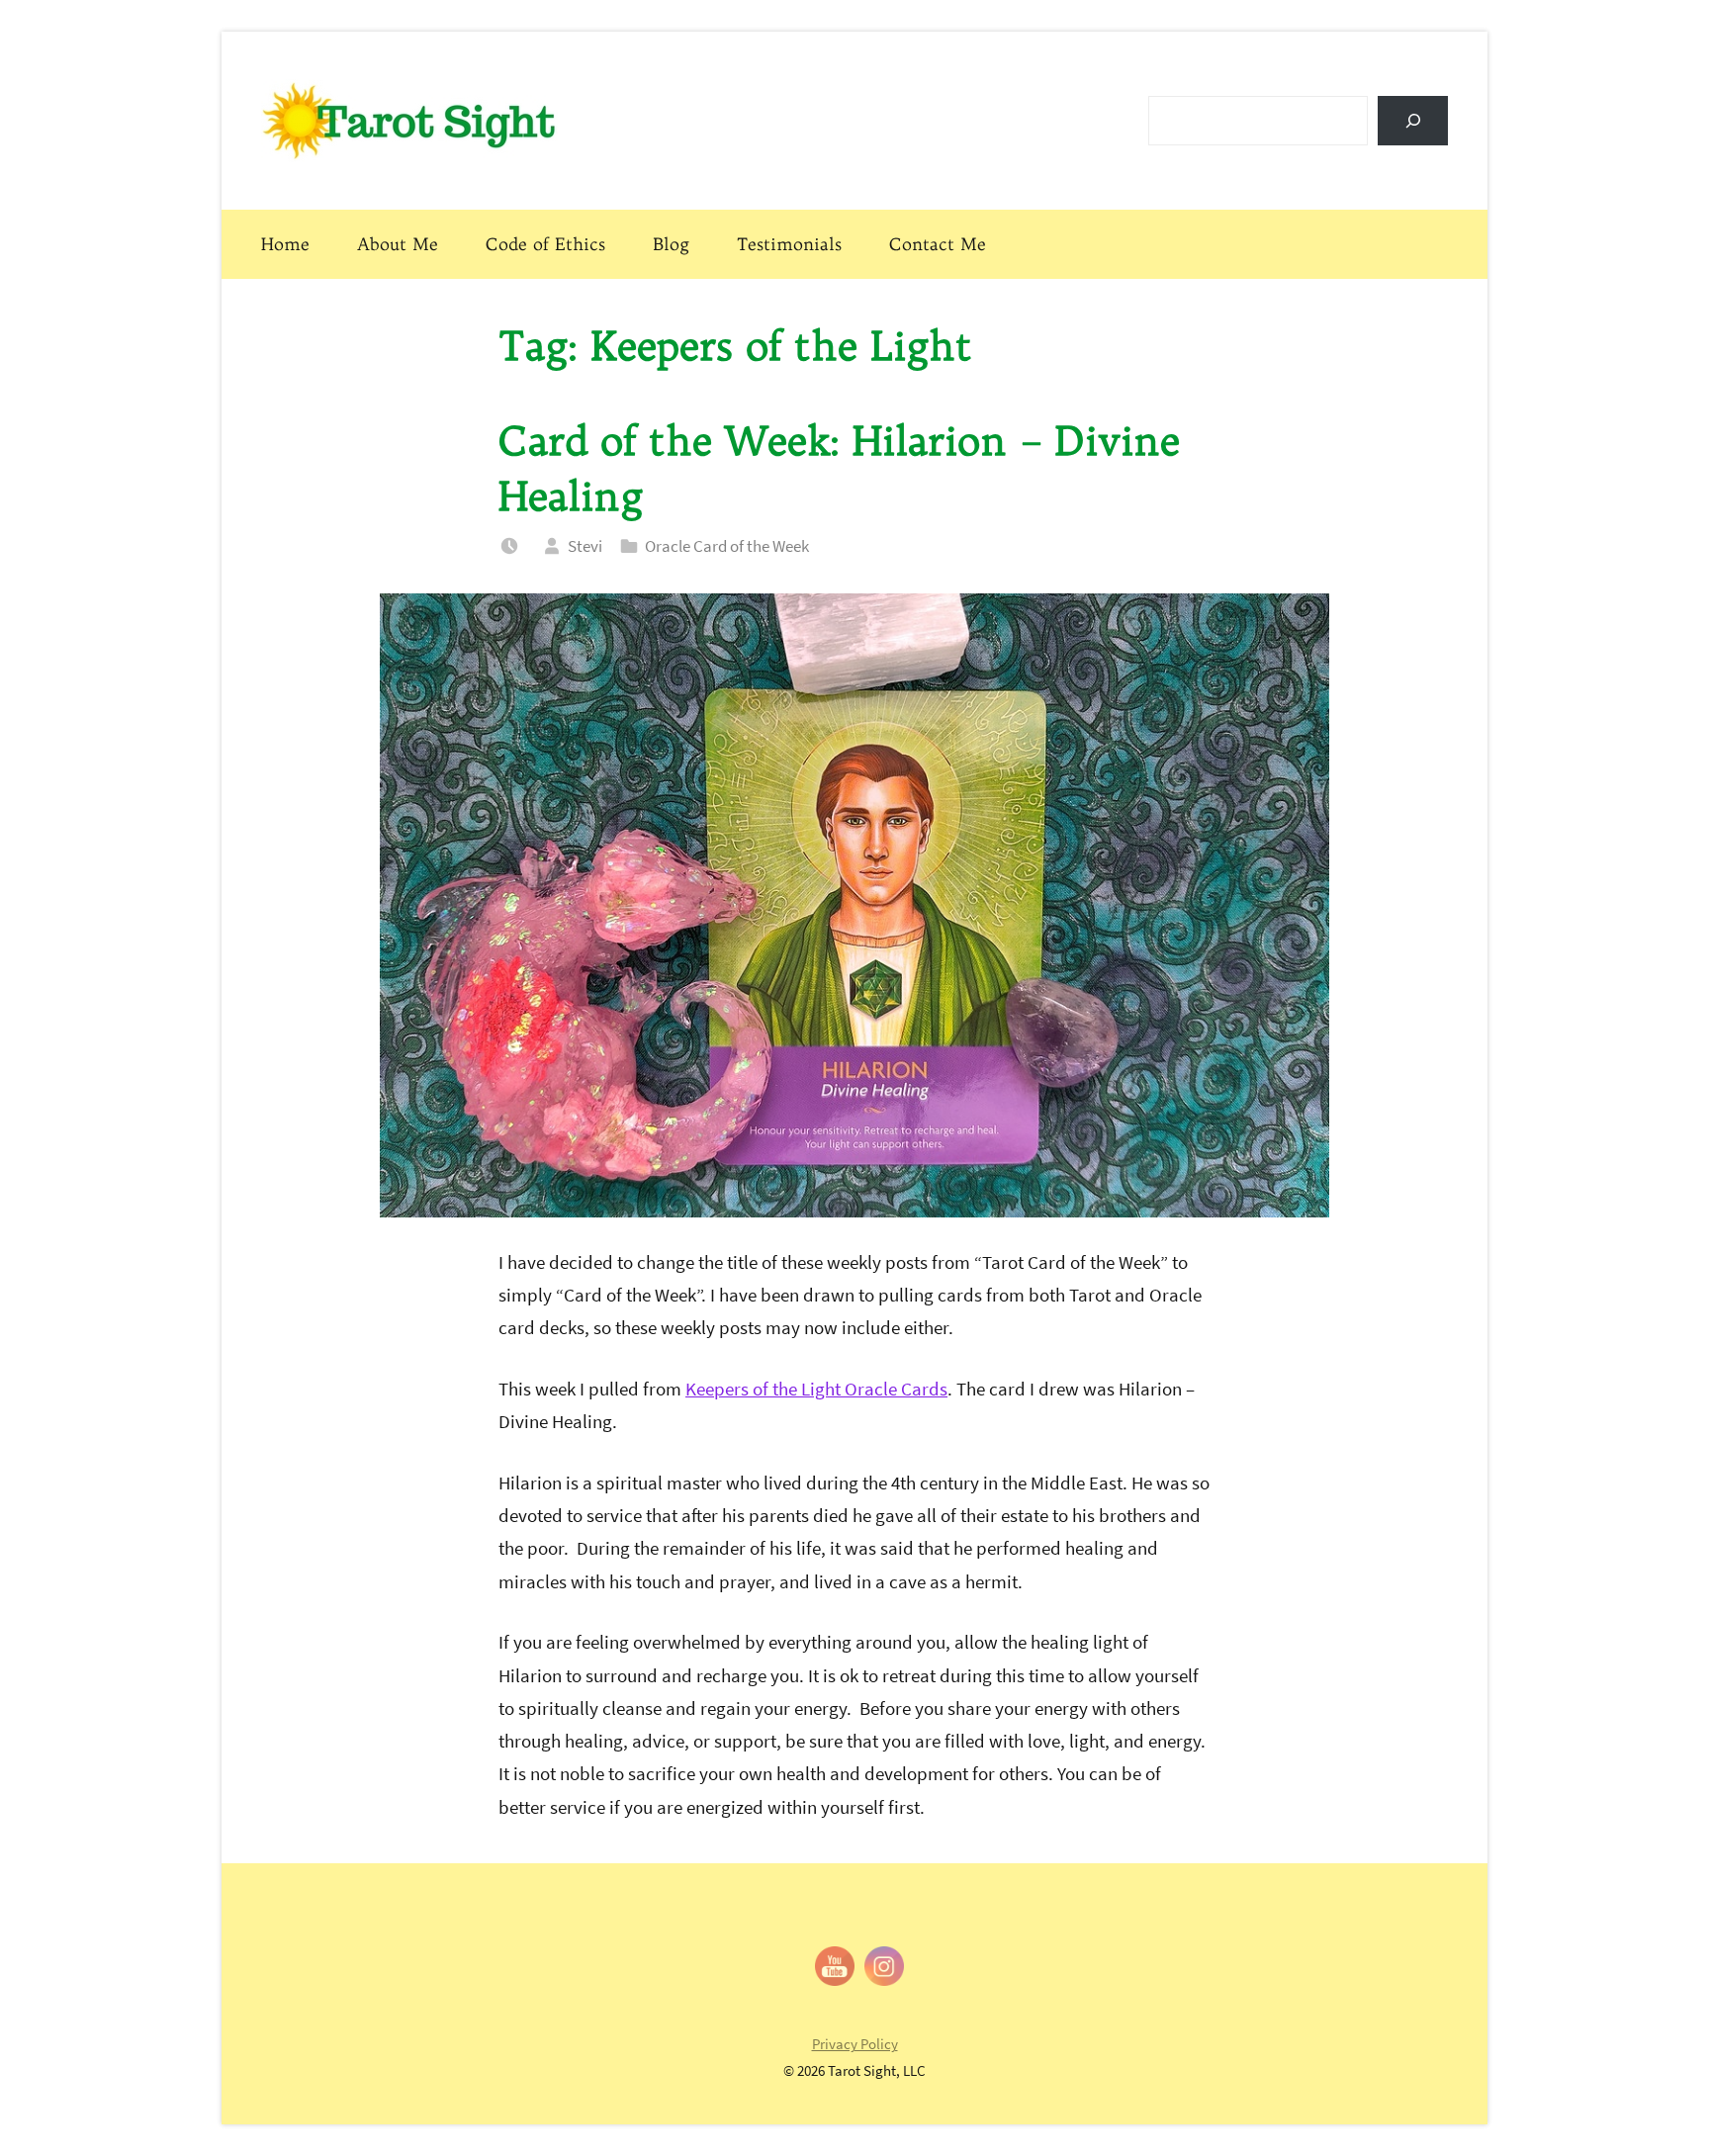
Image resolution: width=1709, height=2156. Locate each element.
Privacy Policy (855, 2044)
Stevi (585, 546)
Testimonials (789, 244)
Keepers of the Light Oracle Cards (816, 1389)
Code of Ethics (545, 244)
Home (285, 244)
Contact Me (938, 244)
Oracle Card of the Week (727, 546)
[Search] (1413, 120)
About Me (398, 244)
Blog (671, 244)
